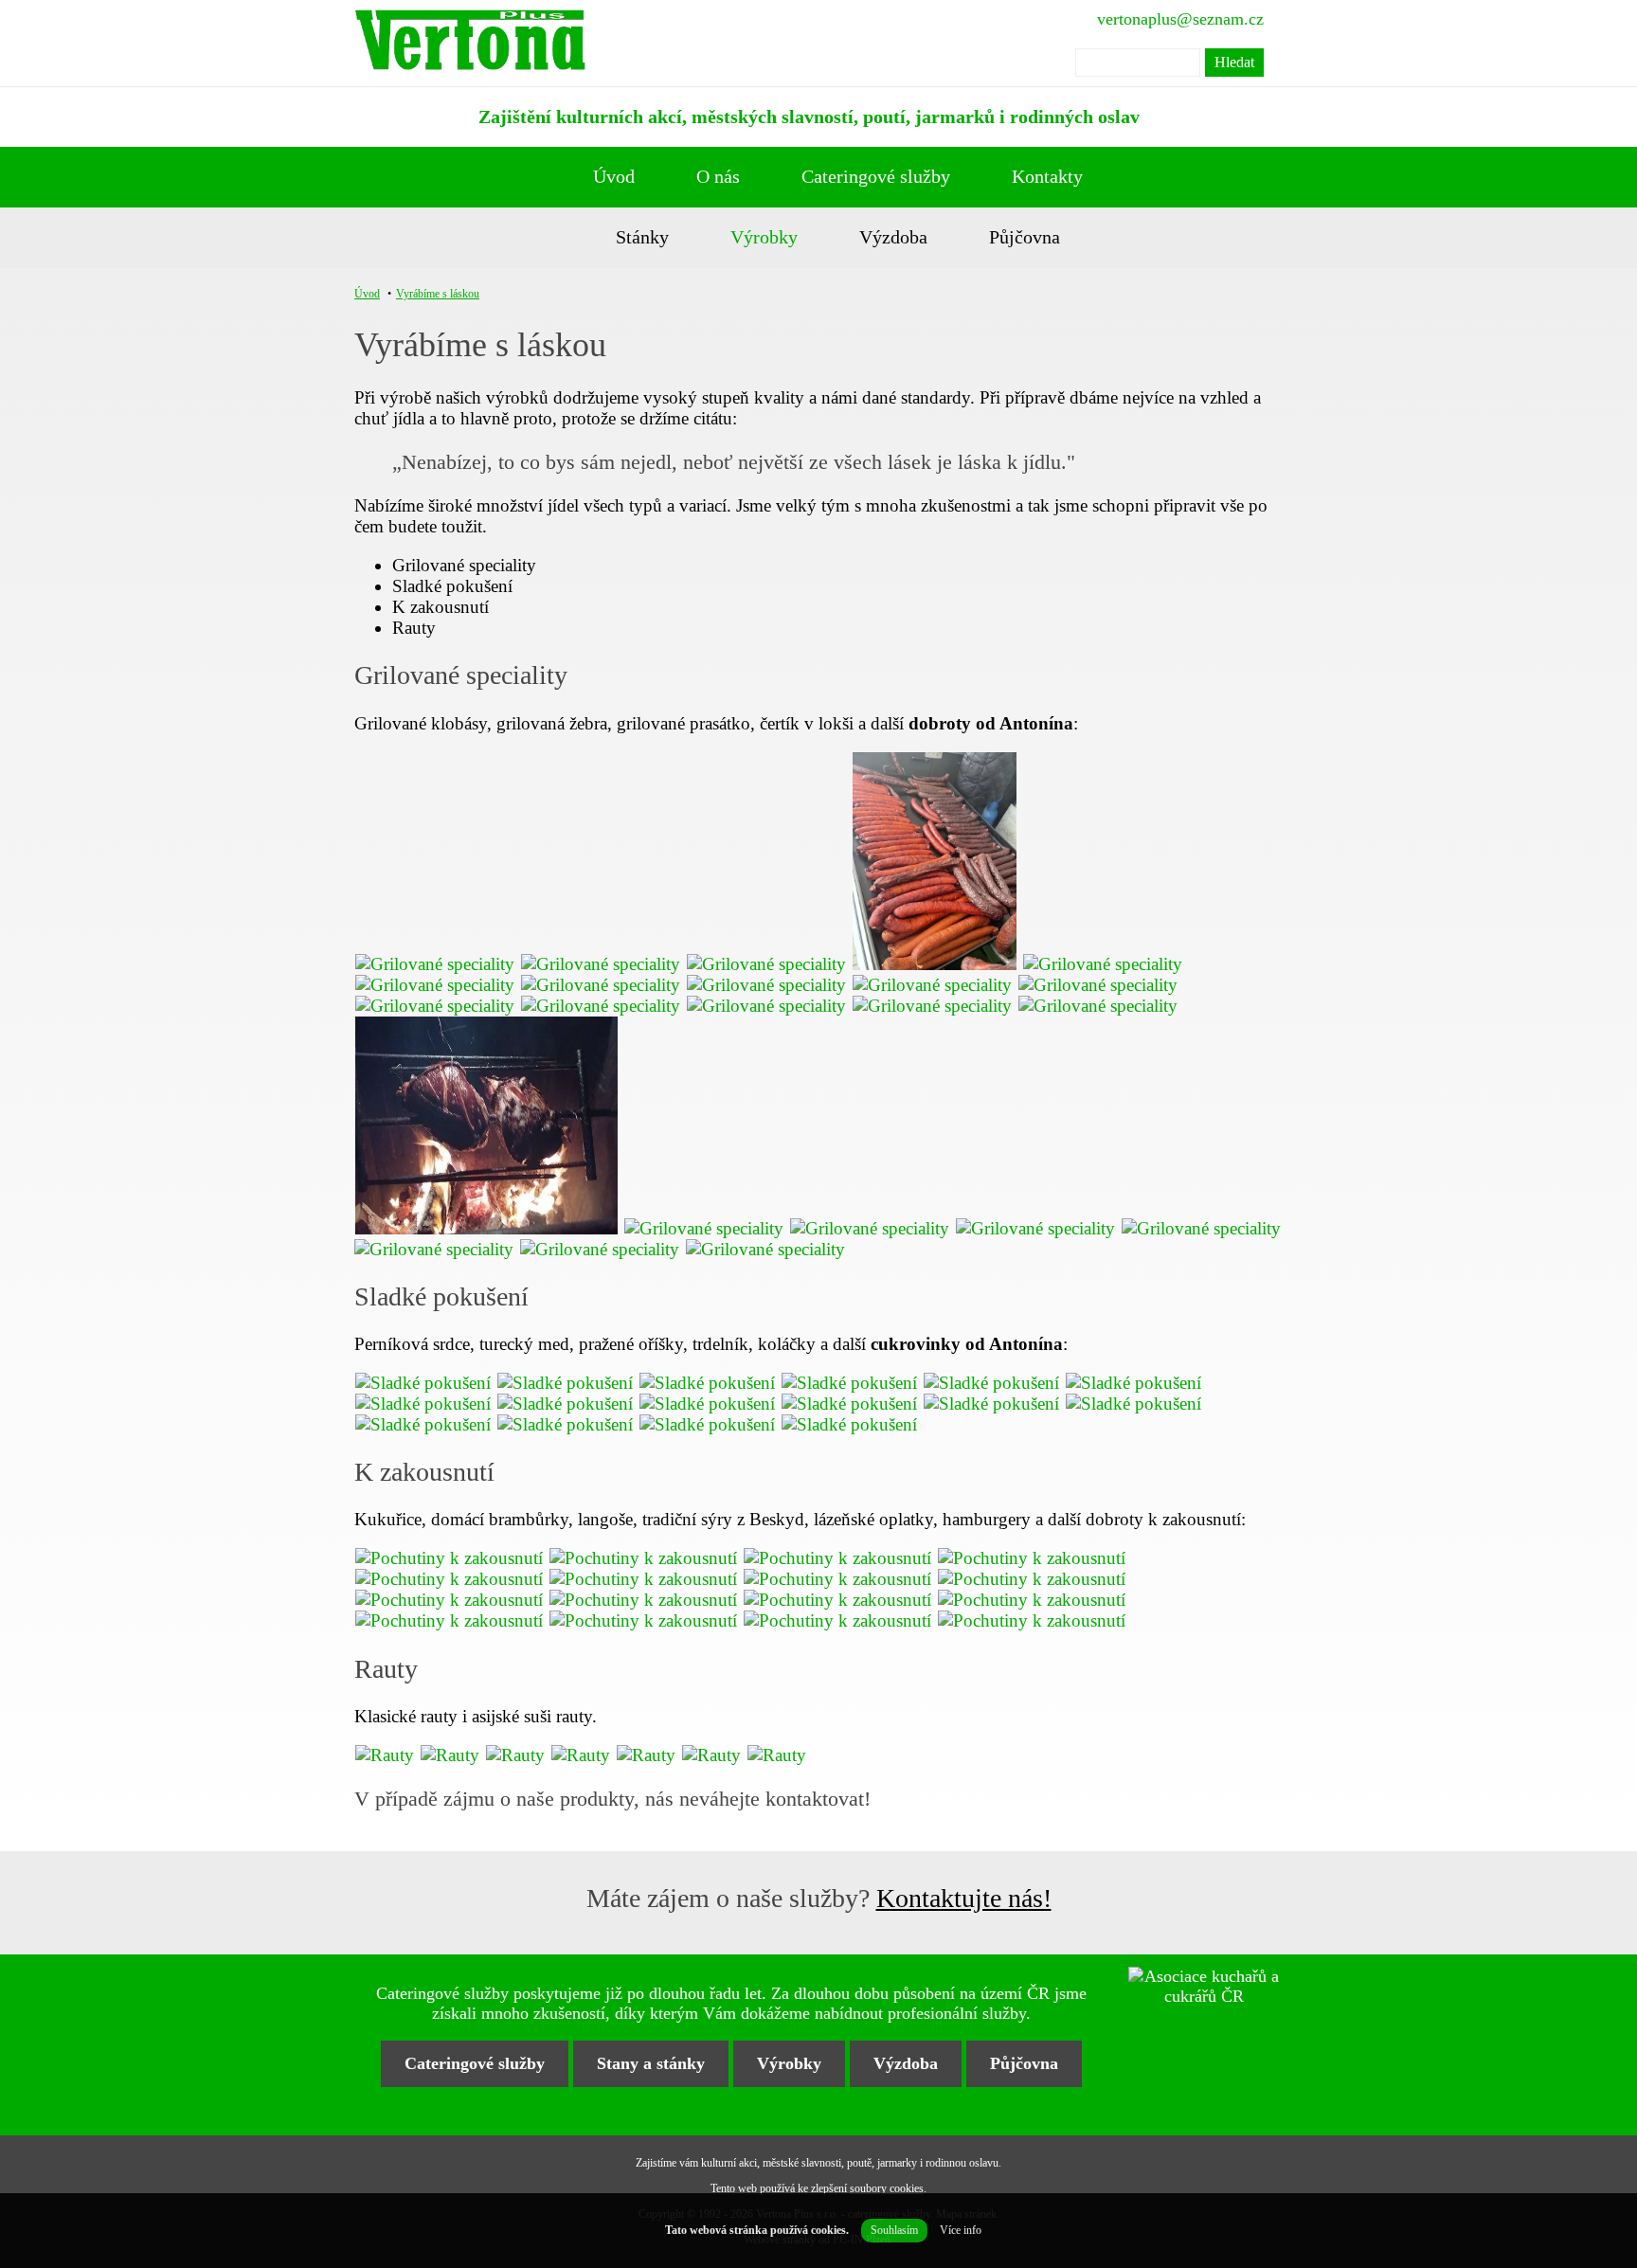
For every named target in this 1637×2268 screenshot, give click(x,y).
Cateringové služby (876, 176)
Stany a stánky (651, 2063)
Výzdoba (893, 237)
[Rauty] (387, 1755)
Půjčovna (1025, 237)
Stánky (642, 237)
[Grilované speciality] (437, 964)
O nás (718, 176)
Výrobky (764, 237)
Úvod (614, 176)
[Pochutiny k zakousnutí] (451, 1558)
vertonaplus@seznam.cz (1180, 19)
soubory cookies (887, 2188)
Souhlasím (894, 2230)
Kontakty (1047, 176)
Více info (961, 2230)
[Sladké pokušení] (425, 1383)
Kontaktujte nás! (964, 1898)
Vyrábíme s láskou (438, 294)
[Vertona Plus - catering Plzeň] (470, 42)
